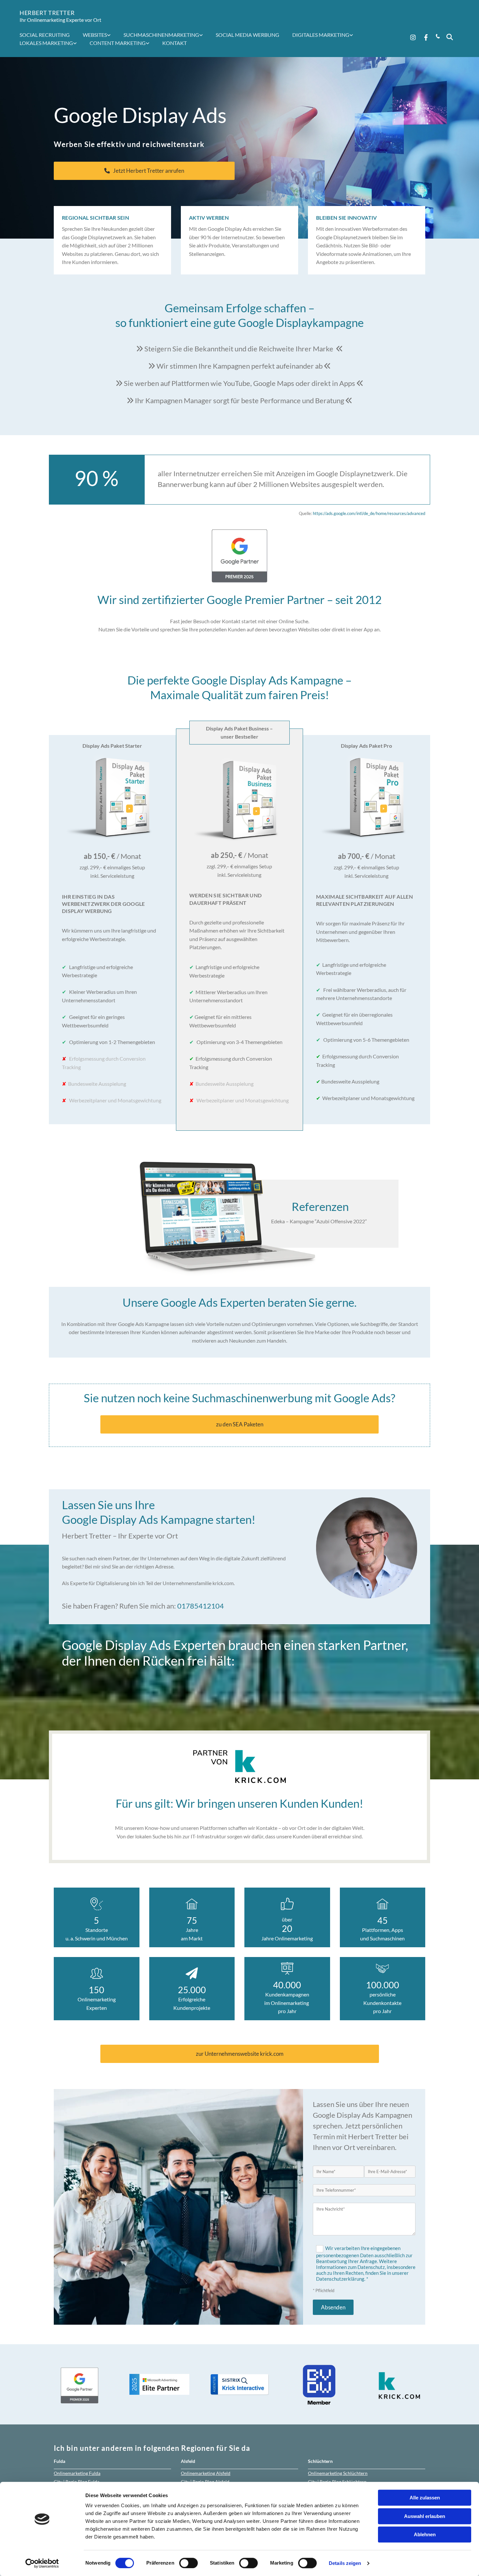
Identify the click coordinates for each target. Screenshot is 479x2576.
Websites (95, 35)
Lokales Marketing (46, 43)
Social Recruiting (45, 35)
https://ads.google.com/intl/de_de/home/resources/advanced (369, 513)
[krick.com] (239, 1766)
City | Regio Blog (77, 2482)
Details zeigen (345, 2563)
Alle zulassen (425, 2498)
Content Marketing (118, 43)
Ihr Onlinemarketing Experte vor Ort (60, 20)
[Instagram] (413, 37)
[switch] (189, 2563)
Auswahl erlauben (425, 2516)
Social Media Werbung (247, 35)
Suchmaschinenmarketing (161, 35)
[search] (450, 37)
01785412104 (201, 1606)
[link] (100, 35)
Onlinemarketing (77, 2473)
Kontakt (174, 43)
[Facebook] (426, 37)
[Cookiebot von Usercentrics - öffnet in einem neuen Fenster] (42, 2563)
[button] (144, 171)
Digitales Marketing (321, 35)
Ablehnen (425, 2534)
